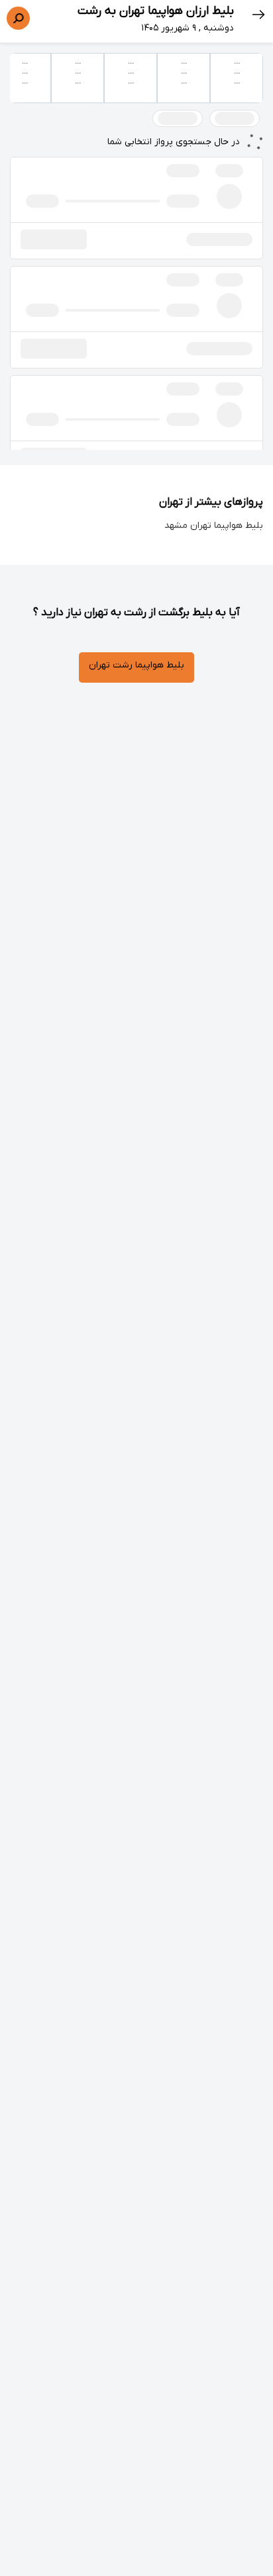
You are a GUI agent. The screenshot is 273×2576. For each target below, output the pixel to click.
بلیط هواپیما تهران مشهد (214, 526)
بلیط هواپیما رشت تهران (136, 665)
